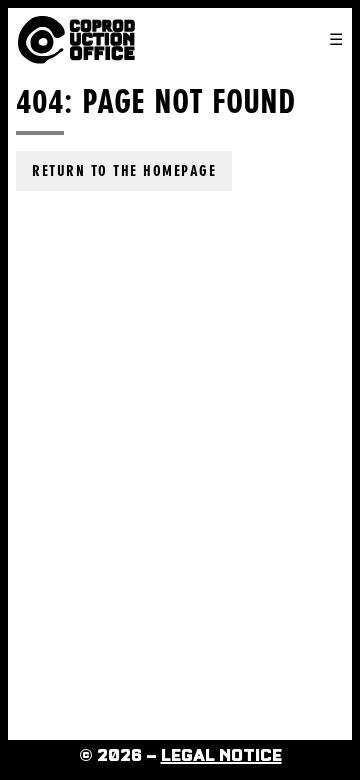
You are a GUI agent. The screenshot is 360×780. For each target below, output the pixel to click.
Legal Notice (221, 756)
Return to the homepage (124, 171)
